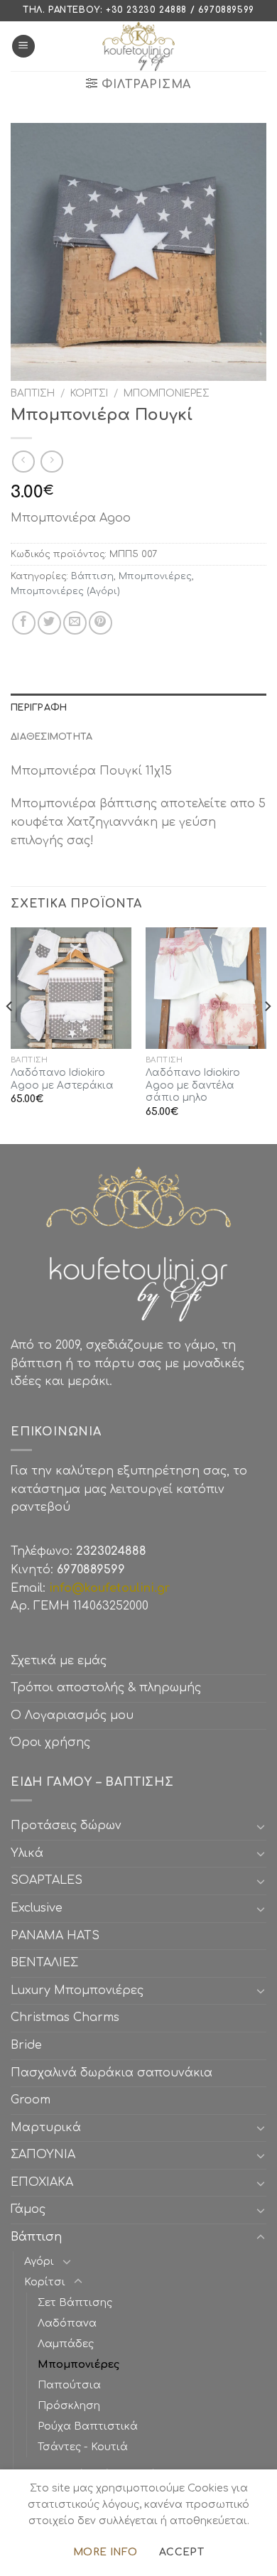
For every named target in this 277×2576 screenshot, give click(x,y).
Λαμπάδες (66, 2344)
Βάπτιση (33, 393)
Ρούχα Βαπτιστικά (88, 2426)
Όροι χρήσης (50, 1742)
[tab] (138, 708)
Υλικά (27, 1853)
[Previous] (10, 1034)
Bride (26, 2045)
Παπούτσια (69, 2385)
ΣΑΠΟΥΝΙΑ (47, 2155)
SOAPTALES (47, 1880)
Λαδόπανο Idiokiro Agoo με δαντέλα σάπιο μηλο (193, 1085)
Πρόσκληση (69, 2405)
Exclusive (37, 1908)
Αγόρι (39, 2261)
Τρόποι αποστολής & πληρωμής (106, 1688)
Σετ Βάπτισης (75, 2302)
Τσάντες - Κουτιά (83, 2447)
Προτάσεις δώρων (66, 1826)
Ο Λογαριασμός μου (72, 1715)
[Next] (267, 1034)
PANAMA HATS (55, 1936)
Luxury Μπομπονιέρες (77, 1990)
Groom (31, 2100)
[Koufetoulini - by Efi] (139, 46)
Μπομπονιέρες (167, 393)
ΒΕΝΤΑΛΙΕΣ (44, 1963)
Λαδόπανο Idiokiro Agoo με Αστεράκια (62, 1079)
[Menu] (23, 47)
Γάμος (28, 2209)
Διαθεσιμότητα (51, 737)
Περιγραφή (39, 708)
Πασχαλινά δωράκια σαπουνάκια (112, 2073)
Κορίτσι (89, 393)
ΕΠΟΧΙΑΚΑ (45, 2182)
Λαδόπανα (67, 2323)
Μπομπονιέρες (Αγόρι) (65, 591)
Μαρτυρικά (46, 2128)
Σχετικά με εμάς (59, 1661)
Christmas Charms (65, 2017)
